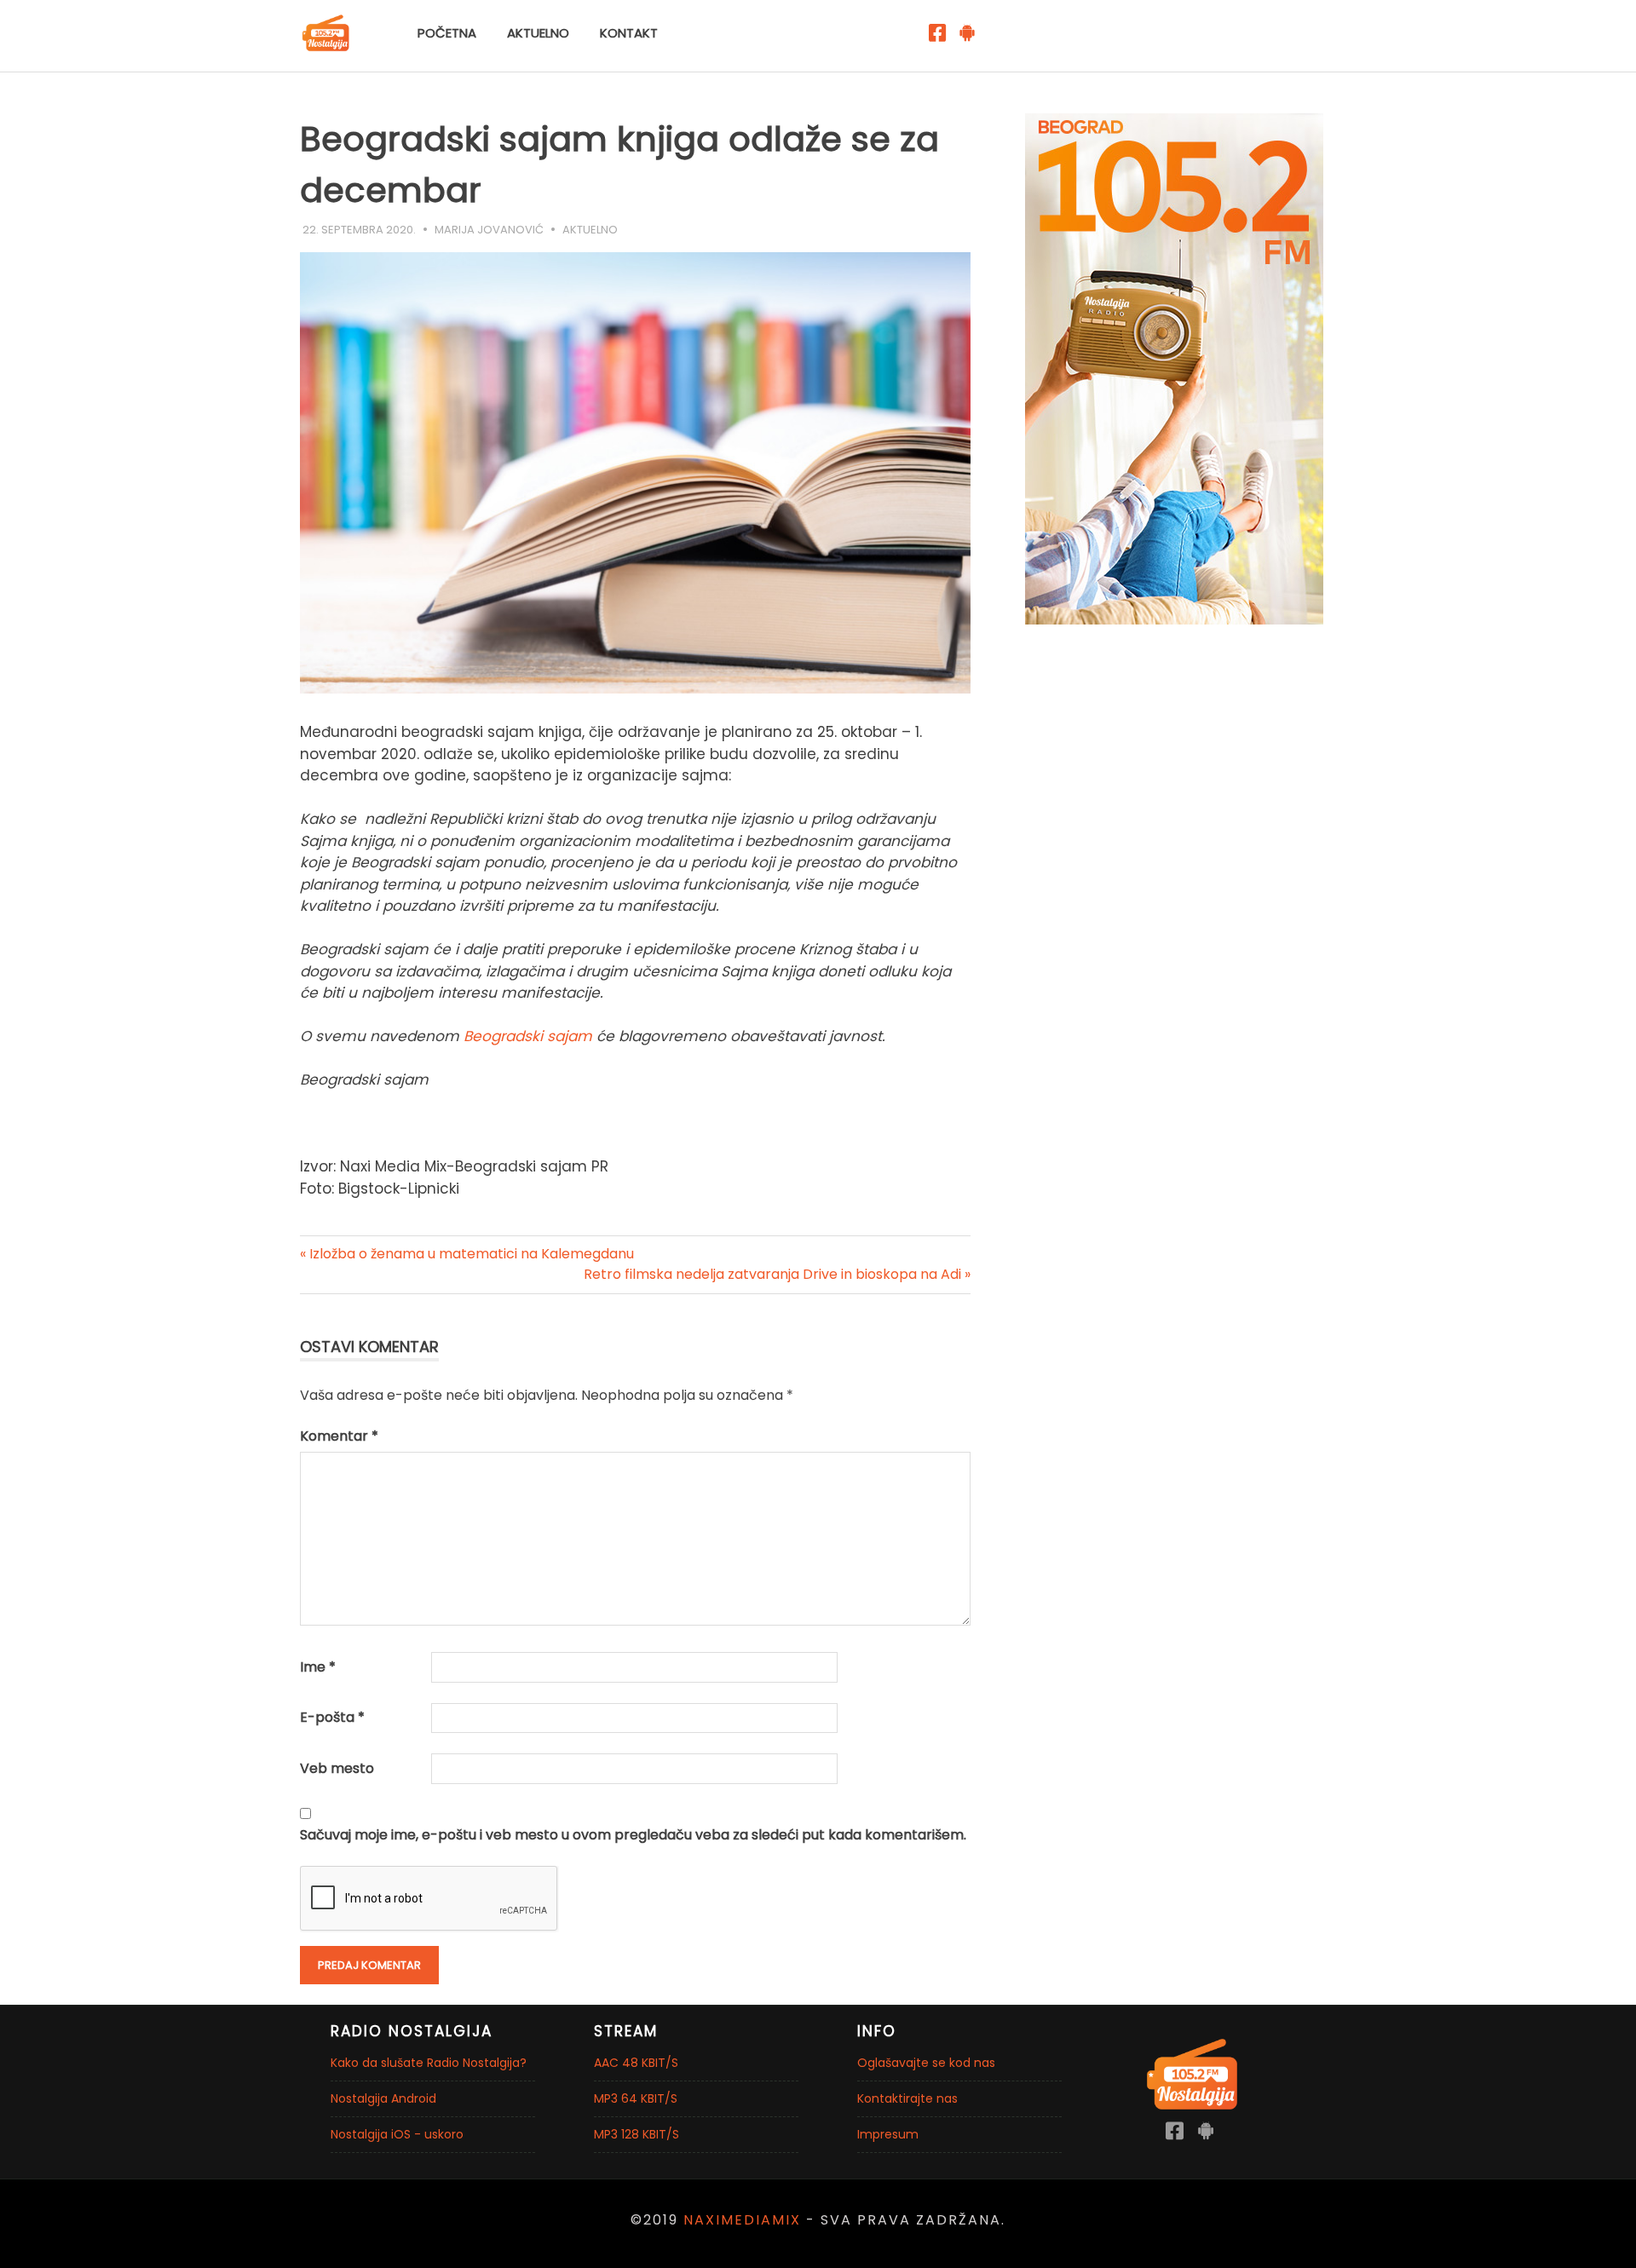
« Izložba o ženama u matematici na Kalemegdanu (467, 1254)
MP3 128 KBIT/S (637, 2134)
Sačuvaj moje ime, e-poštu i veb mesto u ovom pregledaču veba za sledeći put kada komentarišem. (633, 1835)
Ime (318, 1667)
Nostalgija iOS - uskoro (397, 2134)
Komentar (339, 1436)
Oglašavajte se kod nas (926, 2063)
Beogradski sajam (530, 1036)
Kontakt (629, 33)
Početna (447, 33)
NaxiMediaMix (742, 2220)
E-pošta (332, 1717)
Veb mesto (337, 1768)
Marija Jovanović (489, 230)
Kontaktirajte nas (907, 2098)
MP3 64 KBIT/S (636, 2098)
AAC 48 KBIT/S (636, 2063)
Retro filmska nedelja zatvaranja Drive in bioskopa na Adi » (777, 1274)
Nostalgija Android (383, 2098)
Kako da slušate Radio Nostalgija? (429, 2063)
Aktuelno (538, 33)
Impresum (888, 2134)
